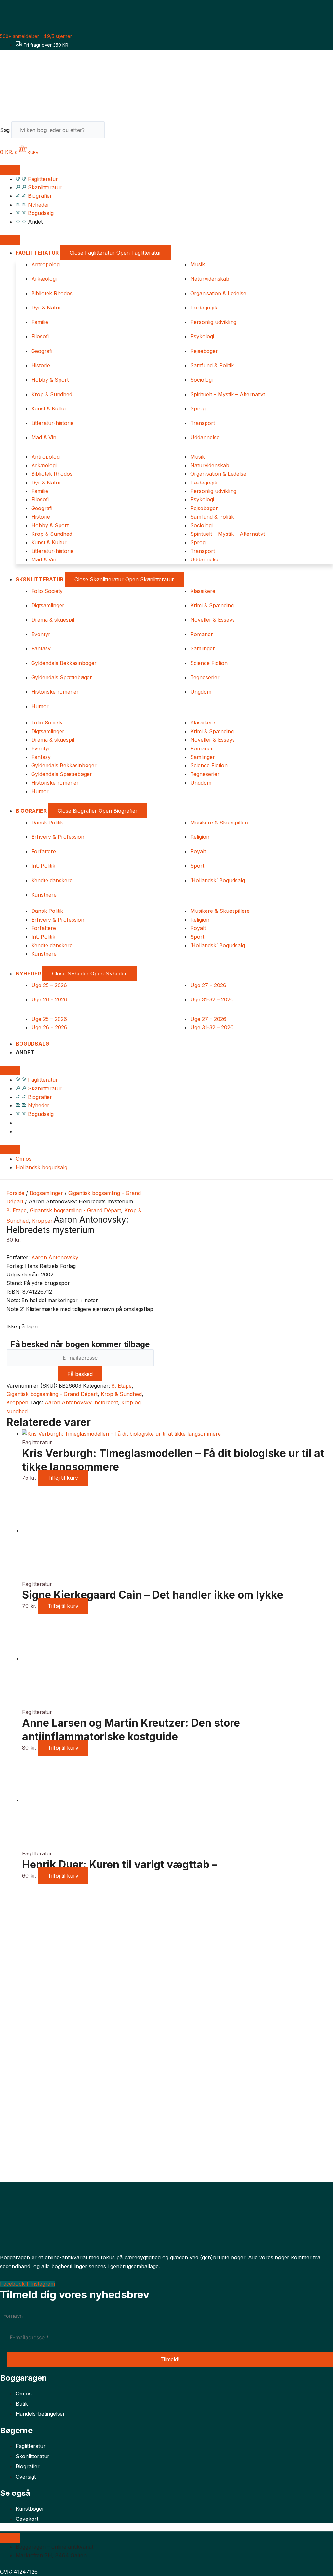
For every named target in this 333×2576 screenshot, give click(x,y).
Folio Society (47, 591)
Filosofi (40, 336)
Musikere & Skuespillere (220, 823)
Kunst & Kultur (49, 408)
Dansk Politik (47, 823)
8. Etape (17, 1210)
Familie (40, 322)
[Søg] (116, 132)
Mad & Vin (44, 437)
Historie (41, 365)
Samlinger (203, 648)
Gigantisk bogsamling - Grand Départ (75, 1210)
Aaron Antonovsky (55, 1257)
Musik (198, 264)
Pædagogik (204, 308)
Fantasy (41, 648)
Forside (15, 1193)
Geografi (42, 351)
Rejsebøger (204, 351)
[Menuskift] (10, 170)
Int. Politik (43, 866)
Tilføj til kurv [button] (63, 1478)
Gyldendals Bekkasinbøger (64, 663)
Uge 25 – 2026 (49, 985)
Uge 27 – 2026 (208, 985)
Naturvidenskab (210, 279)
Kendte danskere (52, 880)
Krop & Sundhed (52, 394)
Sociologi (201, 380)
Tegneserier (205, 677)
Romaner (202, 634)
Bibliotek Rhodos (52, 293)
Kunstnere (44, 895)
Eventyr (41, 634)
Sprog (198, 408)
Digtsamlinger (48, 605)
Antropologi (46, 264)
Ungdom (201, 692)
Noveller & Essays (213, 620)
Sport (197, 866)
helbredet (106, 1402)
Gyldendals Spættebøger (62, 677)
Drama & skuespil (53, 620)
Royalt (198, 851)
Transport (203, 423)
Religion (200, 837)
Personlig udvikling (213, 322)
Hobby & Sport (50, 380)
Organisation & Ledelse (218, 293)
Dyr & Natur (46, 308)
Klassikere (203, 591)
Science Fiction (209, 663)
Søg (5, 130)
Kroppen (43, 1221)
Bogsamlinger (46, 1193)
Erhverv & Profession (58, 837)
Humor (40, 706)
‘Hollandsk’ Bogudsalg (218, 880)
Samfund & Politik (212, 365)
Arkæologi (44, 279)
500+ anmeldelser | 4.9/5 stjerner (36, 36)
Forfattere (44, 851)
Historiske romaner (55, 692)
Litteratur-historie (52, 423)
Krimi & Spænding (212, 605)
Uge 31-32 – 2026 (212, 999)
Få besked (80, 1374)
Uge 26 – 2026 (49, 999)
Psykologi (202, 336)
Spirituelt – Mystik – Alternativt (228, 394)
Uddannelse (205, 437)
